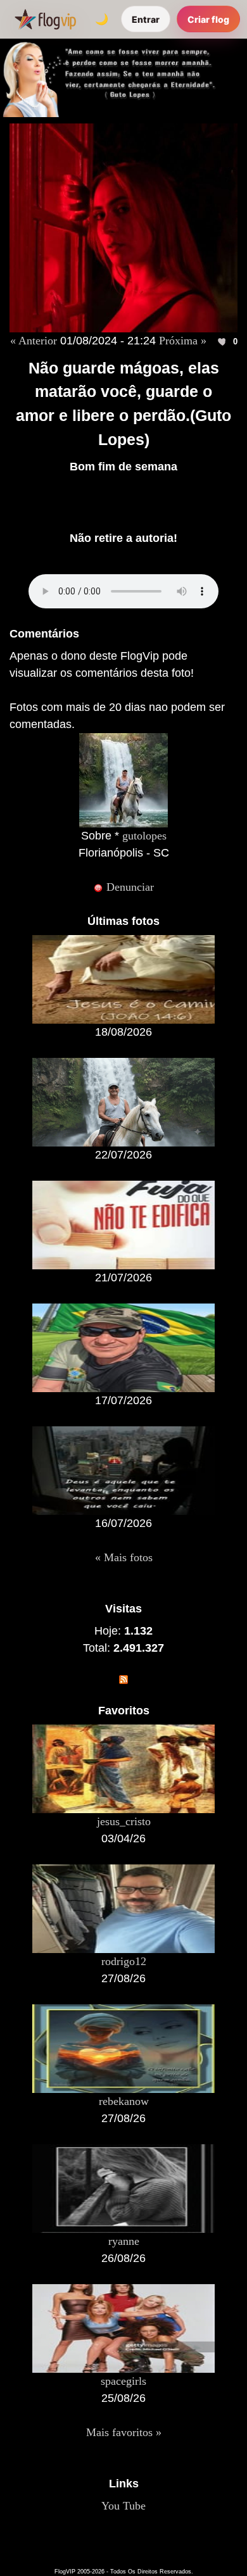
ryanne (124, 2241)
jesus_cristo (124, 1821)
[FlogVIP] (45, 19)
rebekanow (124, 2101)
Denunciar (129, 887)
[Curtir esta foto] (223, 342)
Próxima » (183, 341)
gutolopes (144, 836)
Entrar (146, 19)
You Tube (123, 2506)
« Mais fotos (124, 1557)
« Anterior (34, 341)
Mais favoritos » (124, 2432)
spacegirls (123, 2381)
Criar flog (208, 19)
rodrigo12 (124, 1961)
